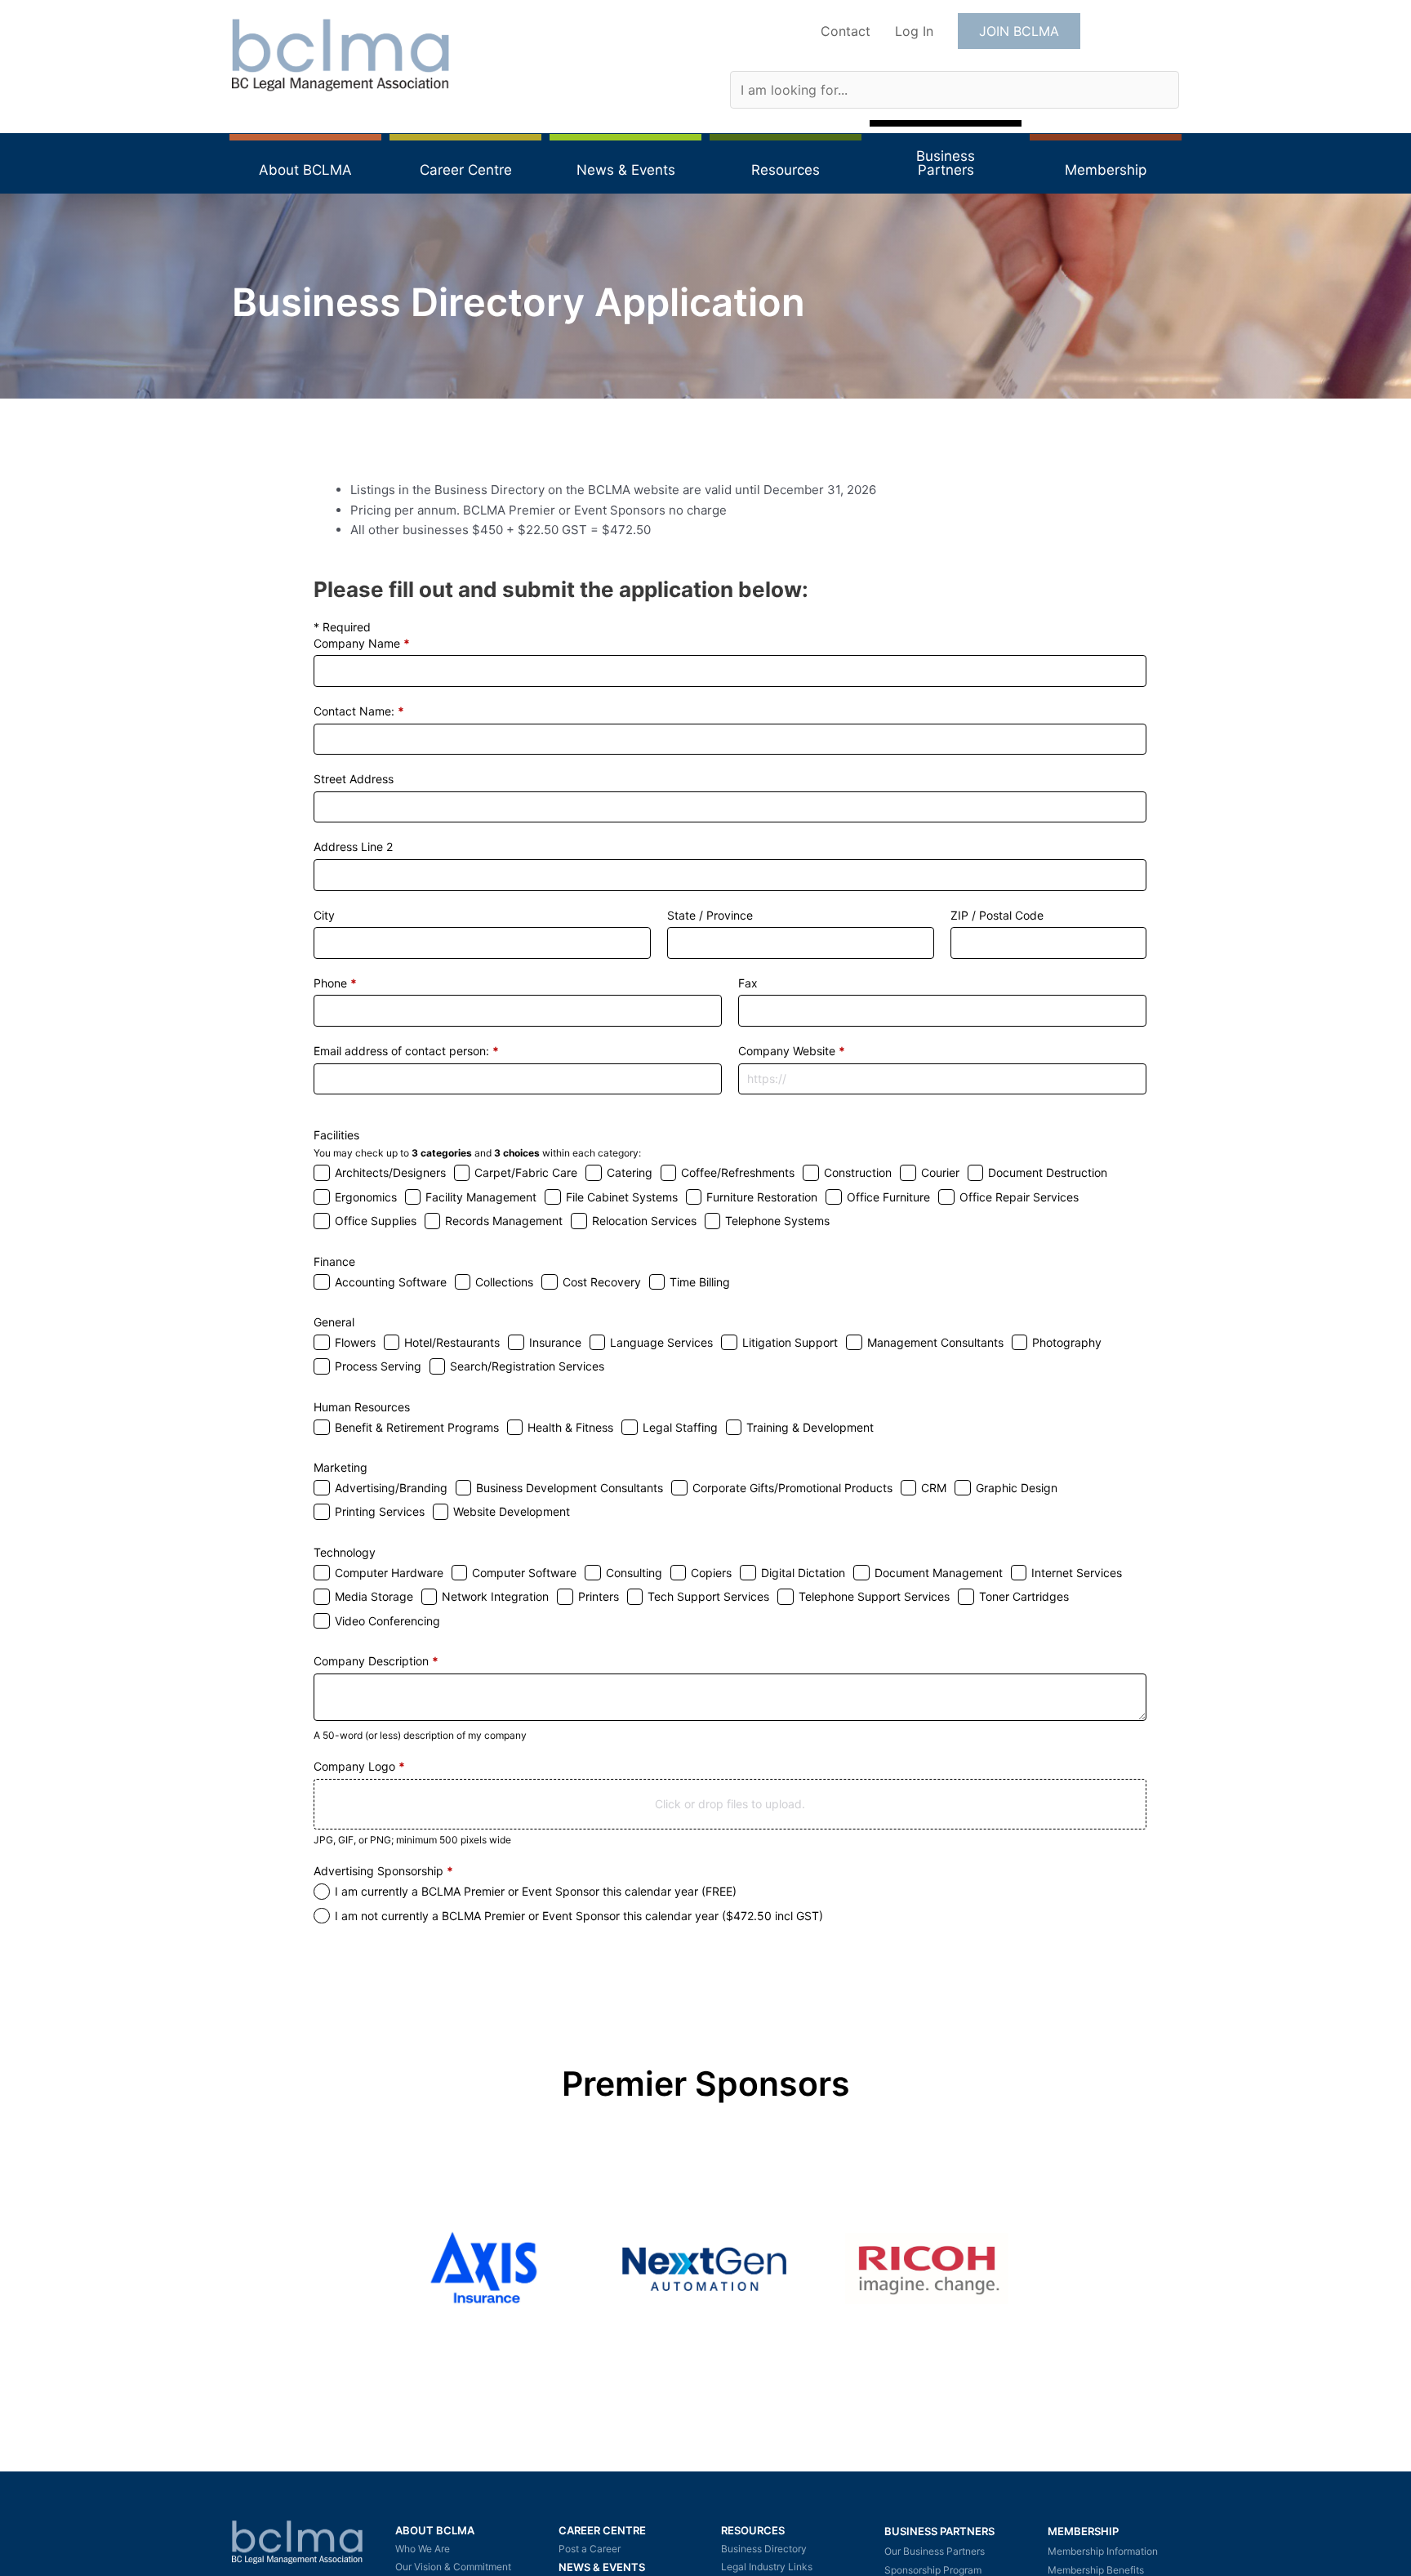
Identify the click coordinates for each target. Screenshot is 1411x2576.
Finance (334, 1261)
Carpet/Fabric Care (526, 1172)
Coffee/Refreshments (738, 1172)
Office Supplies (376, 1221)
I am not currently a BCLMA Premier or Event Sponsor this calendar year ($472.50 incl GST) (579, 1916)
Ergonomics (366, 1197)
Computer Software (524, 1573)
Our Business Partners (935, 2551)
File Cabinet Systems (622, 1197)
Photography (1067, 1342)
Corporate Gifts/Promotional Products (792, 1488)
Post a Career (590, 2549)
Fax (748, 983)
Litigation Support (790, 1342)
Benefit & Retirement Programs (417, 1427)
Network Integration (495, 1596)
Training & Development (810, 1427)
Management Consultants (935, 1342)
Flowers (355, 1342)
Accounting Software (391, 1282)
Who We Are (423, 2549)
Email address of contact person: (406, 1051)
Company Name (362, 643)
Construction (858, 1172)
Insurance (555, 1342)
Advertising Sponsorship (383, 1871)
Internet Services (1077, 1573)
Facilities (336, 1135)
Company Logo (359, 1766)
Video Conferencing (387, 1621)
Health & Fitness (570, 1427)
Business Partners (939, 2531)
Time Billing (700, 1282)
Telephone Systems (777, 1221)
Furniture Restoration (762, 1197)
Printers (599, 1596)
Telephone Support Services (874, 1596)
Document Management (939, 1573)
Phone (335, 983)
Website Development (512, 1511)
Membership (1083, 2531)
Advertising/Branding (391, 1488)
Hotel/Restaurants (452, 1342)
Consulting (634, 1573)
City (324, 915)
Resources (753, 2530)
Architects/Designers (390, 1172)
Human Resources (362, 1407)
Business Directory (764, 2549)
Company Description (376, 1661)
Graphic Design (1017, 1488)
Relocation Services (644, 1221)
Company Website (792, 1051)
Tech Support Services (708, 1596)
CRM (934, 1488)
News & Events (602, 2567)
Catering (630, 1172)
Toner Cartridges (1024, 1596)
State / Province (710, 915)
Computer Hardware (389, 1573)
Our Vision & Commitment (453, 2567)
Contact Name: (359, 711)
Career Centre (602, 2530)
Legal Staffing (680, 1427)
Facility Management (481, 1197)
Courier (940, 1172)
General (334, 1322)
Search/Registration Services (527, 1366)
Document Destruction (1048, 1172)
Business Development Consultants (570, 1488)
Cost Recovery (602, 1282)
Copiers (711, 1573)
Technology (345, 1552)
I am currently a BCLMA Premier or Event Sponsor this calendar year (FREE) (536, 1891)
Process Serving (378, 1366)
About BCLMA (435, 2530)
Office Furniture (888, 1197)
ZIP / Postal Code (997, 915)
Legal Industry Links (767, 2567)
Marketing (341, 1467)
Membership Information (1103, 2551)
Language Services (661, 1342)
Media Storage (374, 1596)
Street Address (354, 779)
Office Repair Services (1019, 1197)
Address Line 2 (353, 847)
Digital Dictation (803, 1573)
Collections (504, 1282)
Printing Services (380, 1511)
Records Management (504, 1221)
